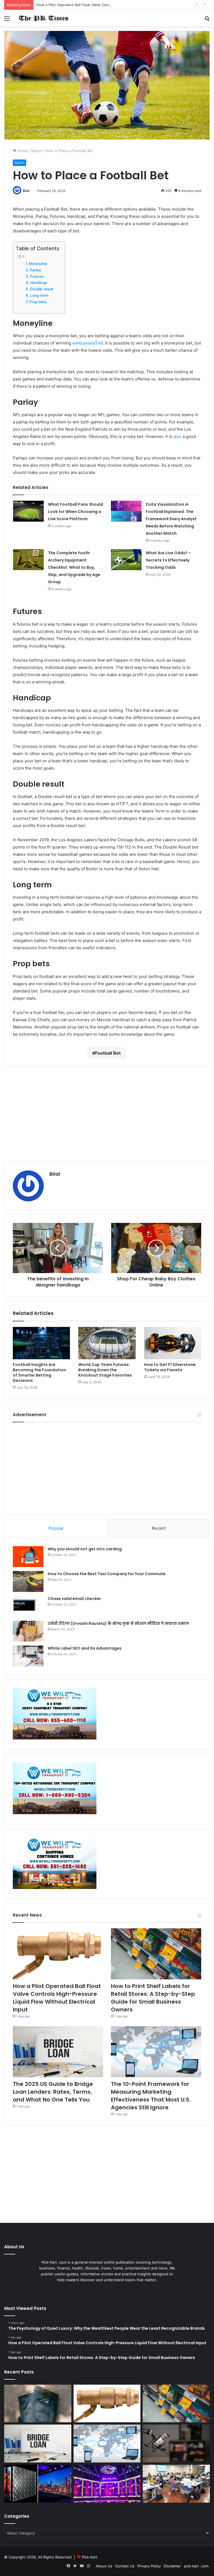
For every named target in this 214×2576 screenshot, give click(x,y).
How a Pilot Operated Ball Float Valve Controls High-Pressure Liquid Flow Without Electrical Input (121, 5)
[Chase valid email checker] (28, 1606)
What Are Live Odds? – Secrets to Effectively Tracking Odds (168, 560)
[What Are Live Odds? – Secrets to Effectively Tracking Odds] (126, 560)
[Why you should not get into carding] (28, 1557)
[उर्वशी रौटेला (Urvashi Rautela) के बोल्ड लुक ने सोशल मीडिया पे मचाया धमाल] (28, 1631)
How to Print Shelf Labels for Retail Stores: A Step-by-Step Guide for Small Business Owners (153, 1998)
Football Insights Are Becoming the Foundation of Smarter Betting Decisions (39, 1373)
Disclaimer (172, 2566)
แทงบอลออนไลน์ (87, 343)
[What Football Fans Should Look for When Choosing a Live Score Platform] (28, 511)
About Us (104, 2566)
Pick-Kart (90, 2557)
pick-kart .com (196, 2566)
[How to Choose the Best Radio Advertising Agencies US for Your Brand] (176, 2444)
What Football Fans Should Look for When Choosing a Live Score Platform (76, 512)
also (177, 436)
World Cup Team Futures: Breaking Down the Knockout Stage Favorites (105, 1370)
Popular (56, 1528)
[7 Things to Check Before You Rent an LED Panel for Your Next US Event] (107, 2484)
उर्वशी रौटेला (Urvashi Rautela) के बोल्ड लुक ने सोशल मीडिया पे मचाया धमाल (118, 1623)
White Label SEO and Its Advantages (85, 1648)
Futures (37, 276)
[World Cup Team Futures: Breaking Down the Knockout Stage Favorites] (107, 1343)
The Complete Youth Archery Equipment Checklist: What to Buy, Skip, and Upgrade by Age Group (74, 567)
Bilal (26, 191)
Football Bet (108, 1053)
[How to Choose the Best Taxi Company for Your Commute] (28, 1581)
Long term (39, 295)
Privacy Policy (149, 2566)
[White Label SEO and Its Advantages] (28, 1656)
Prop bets (38, 302)
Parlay (36, 270)
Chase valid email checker (74, 1599)
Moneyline (38, 264)
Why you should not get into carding (85, 1549)
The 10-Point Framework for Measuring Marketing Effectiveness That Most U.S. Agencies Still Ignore (151, 2096)
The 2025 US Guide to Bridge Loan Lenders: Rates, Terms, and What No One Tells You (53, 2092)
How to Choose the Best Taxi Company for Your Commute (107, 1574)
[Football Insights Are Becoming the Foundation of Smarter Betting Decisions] (41, 1343)
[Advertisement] (107, 1114)
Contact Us (125, 2566)
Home (22, 151)
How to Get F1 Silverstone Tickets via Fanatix (170, 1367)
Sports (36, 151)
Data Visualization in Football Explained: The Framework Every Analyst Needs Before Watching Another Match (171, 519)
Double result (42, 289)
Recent (159, 1528)
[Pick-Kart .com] (43, 18)
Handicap (39, 283)
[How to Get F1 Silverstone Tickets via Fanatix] (173, 1343)
